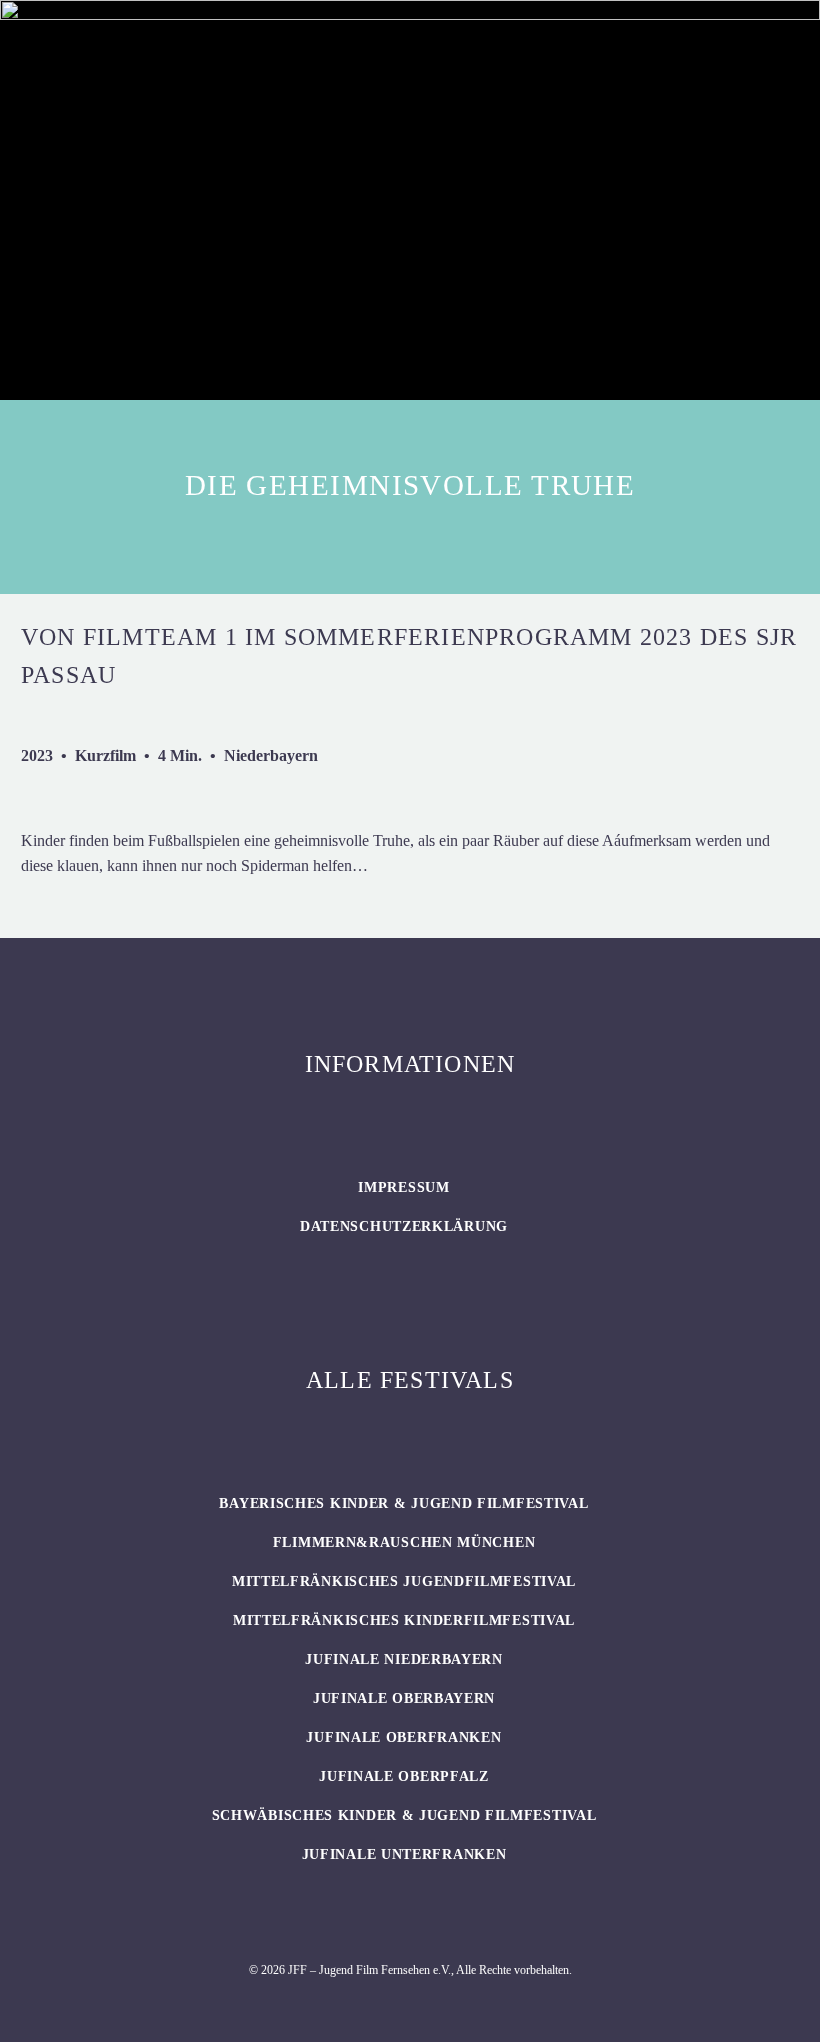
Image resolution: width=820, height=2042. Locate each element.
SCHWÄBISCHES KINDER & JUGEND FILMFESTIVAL (404, 1815)
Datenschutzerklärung (404, 1226)
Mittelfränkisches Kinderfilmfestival (404, 1620)
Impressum (403, 1187)
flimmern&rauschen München (404, 1542)
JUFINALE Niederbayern (404, 1659)
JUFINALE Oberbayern (404, 1698)
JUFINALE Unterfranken (404, 1854)
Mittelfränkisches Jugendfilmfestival (404, 1581)
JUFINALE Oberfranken (403, 1737)
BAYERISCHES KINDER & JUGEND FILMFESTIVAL (403, 1503)
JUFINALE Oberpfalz (404, 1776)
